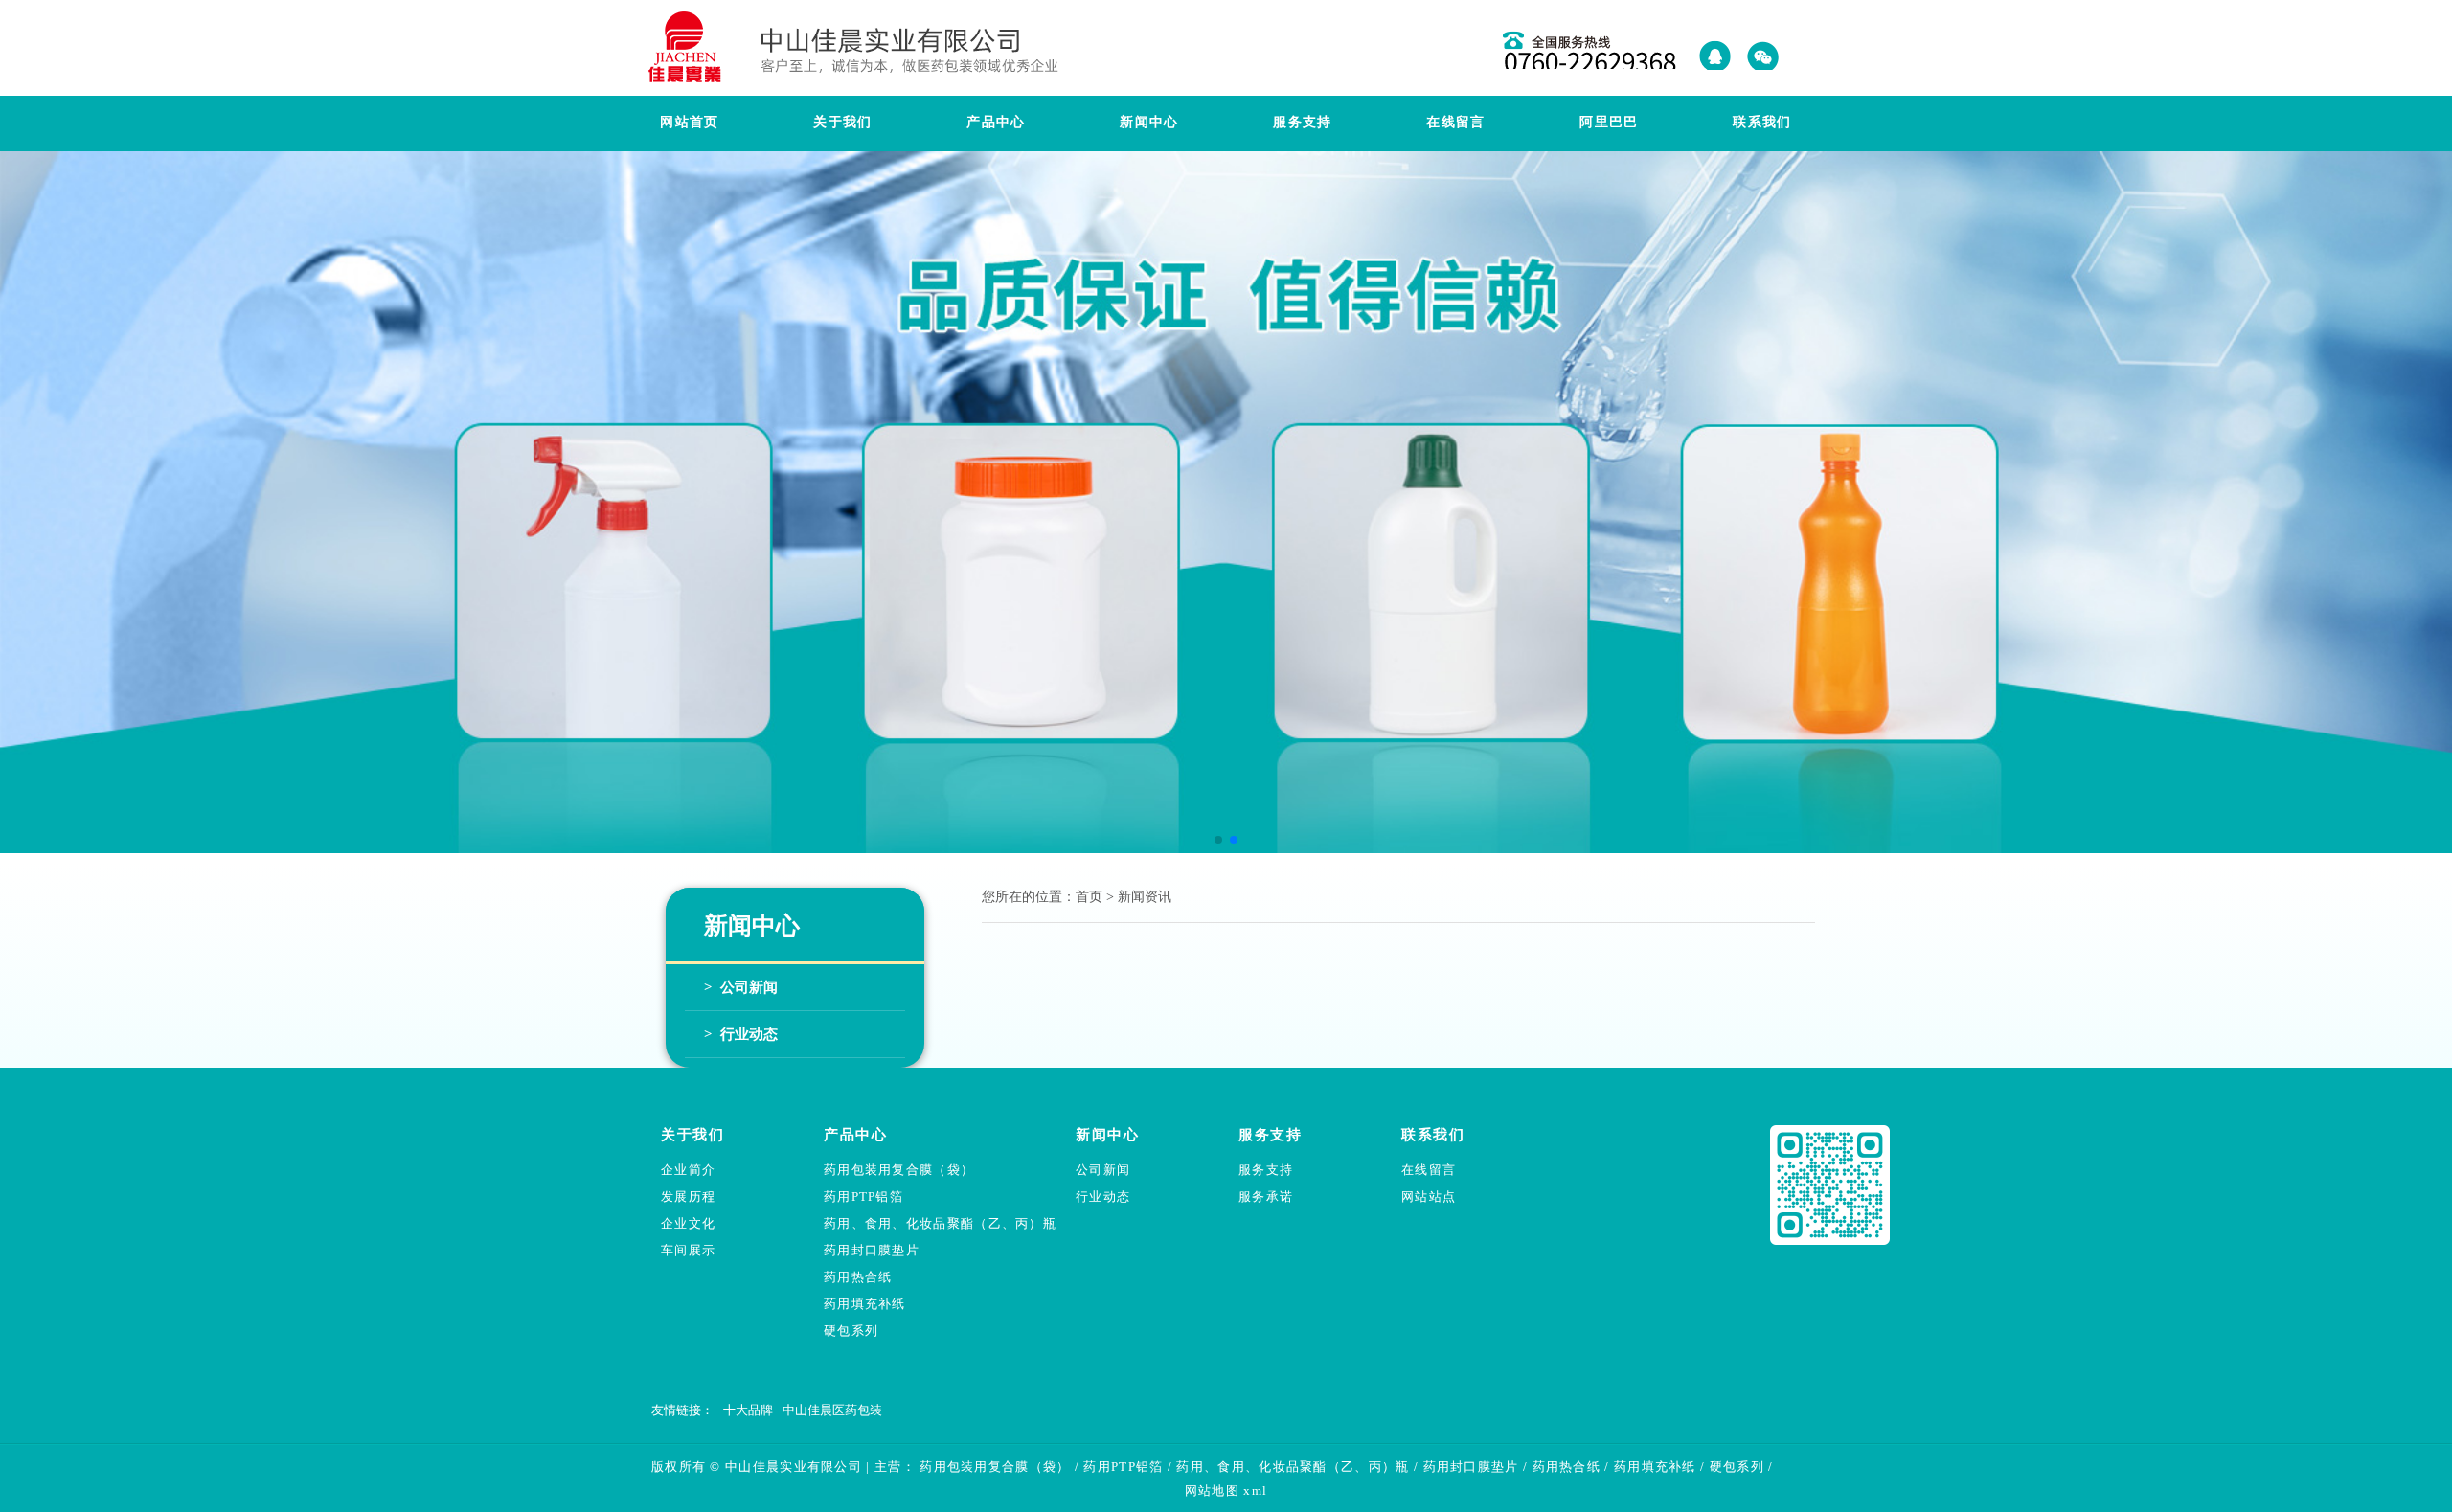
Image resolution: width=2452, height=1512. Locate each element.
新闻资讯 (1145, 897)
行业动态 (1103, 1196)
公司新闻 (1103, 1170)
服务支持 (1266, 1170)
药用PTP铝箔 (863, 1196)
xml (1255, 1490)
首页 (1089, 897)
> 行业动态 (741, 1034)
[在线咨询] (1717, 44)
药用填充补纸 (865, 1304)
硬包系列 (851, 1331)
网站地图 (1212, 1490)
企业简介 (688, 1170)
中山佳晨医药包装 (832, 1410)
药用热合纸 (858, 1277)
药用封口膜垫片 (872, 1250)
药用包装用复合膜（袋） (899, 1170)
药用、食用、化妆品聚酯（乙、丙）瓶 (940, 1223)
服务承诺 (1266, 1196)
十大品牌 (748, 1410)
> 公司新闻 (741, 987)
